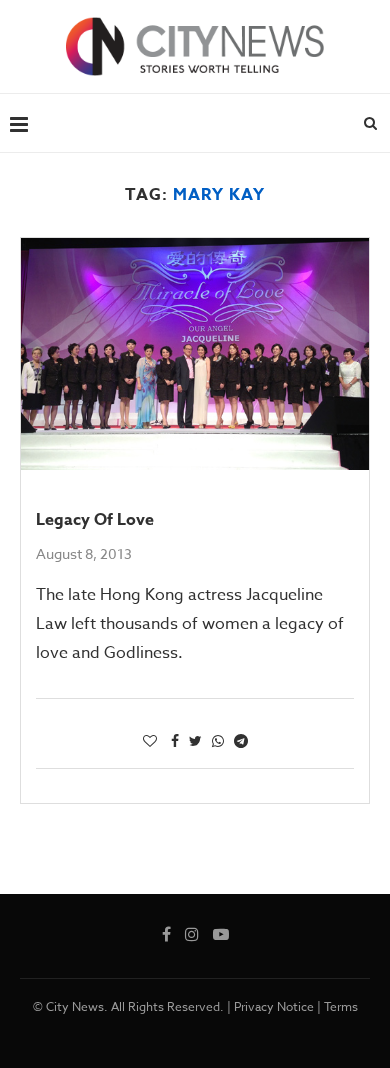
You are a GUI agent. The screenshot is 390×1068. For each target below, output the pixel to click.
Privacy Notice (274, 1006)
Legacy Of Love (95, 520)
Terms (341, 1006)
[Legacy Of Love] (195, 354)
